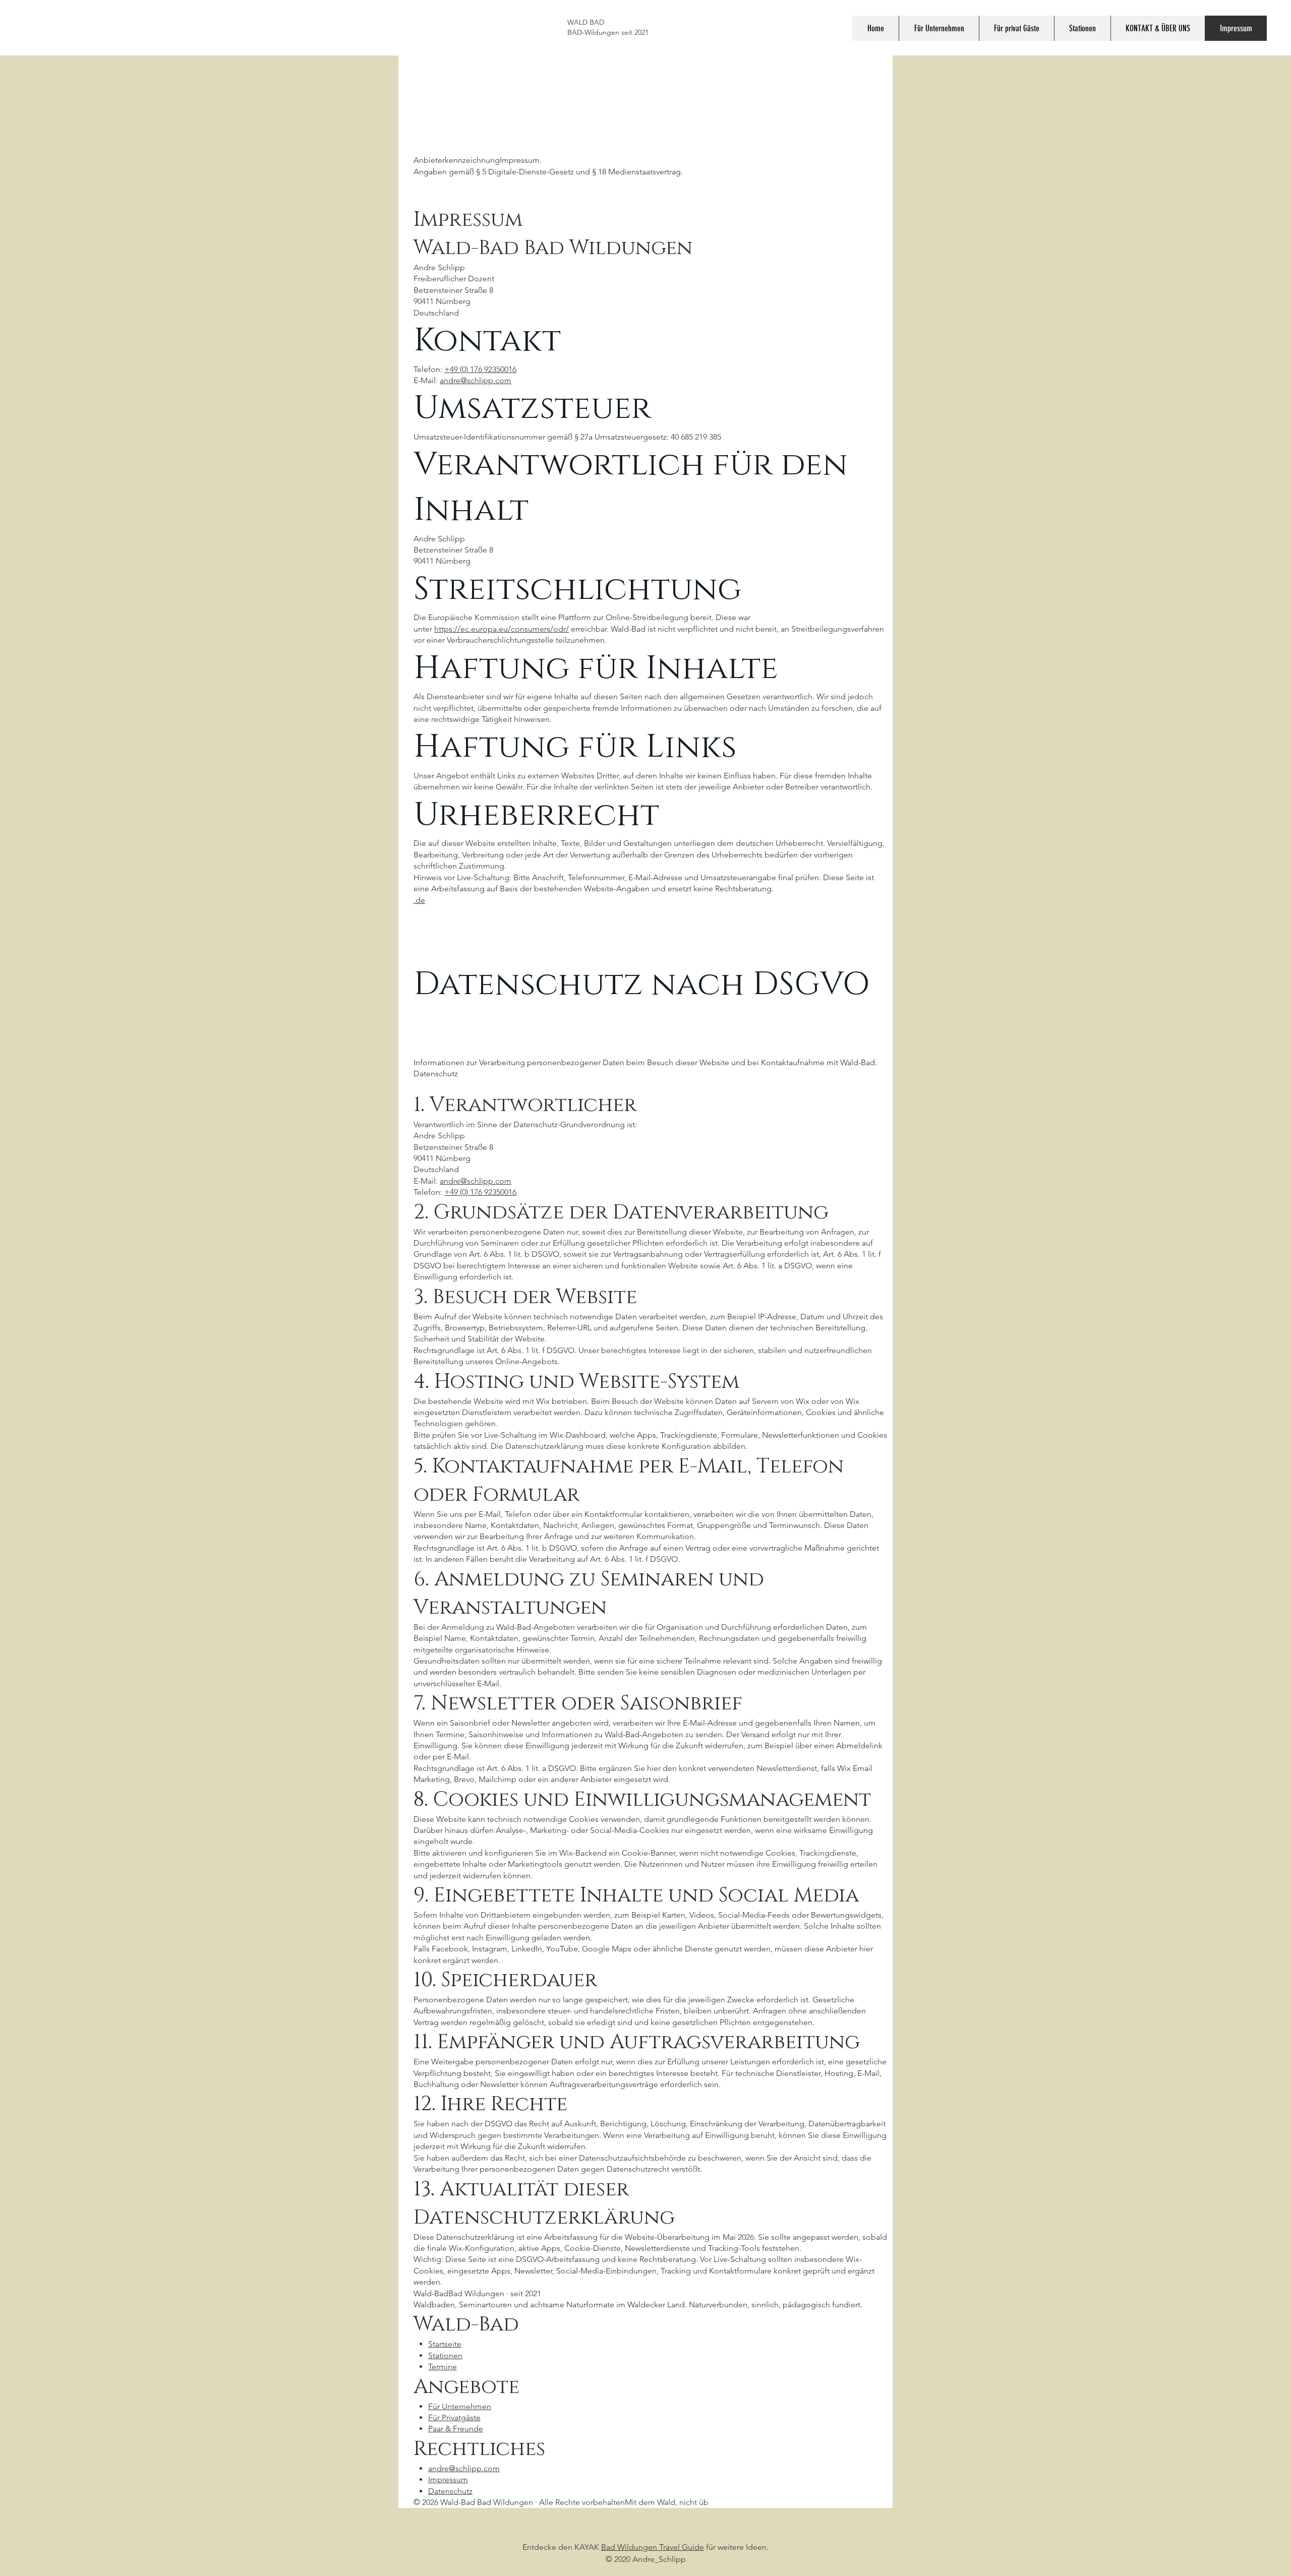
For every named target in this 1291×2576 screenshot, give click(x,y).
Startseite (445, 2344)
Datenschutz (450, 2491)
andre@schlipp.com (476, 380)
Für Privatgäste (454, 2417)
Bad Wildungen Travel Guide (653, 2547)
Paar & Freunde (456, 2429)
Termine (443, 2367)
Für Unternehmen (460, 2406)
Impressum (448, 2479)
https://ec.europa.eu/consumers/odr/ (502, 629)
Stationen (445, 2355)
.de (419, 900)
